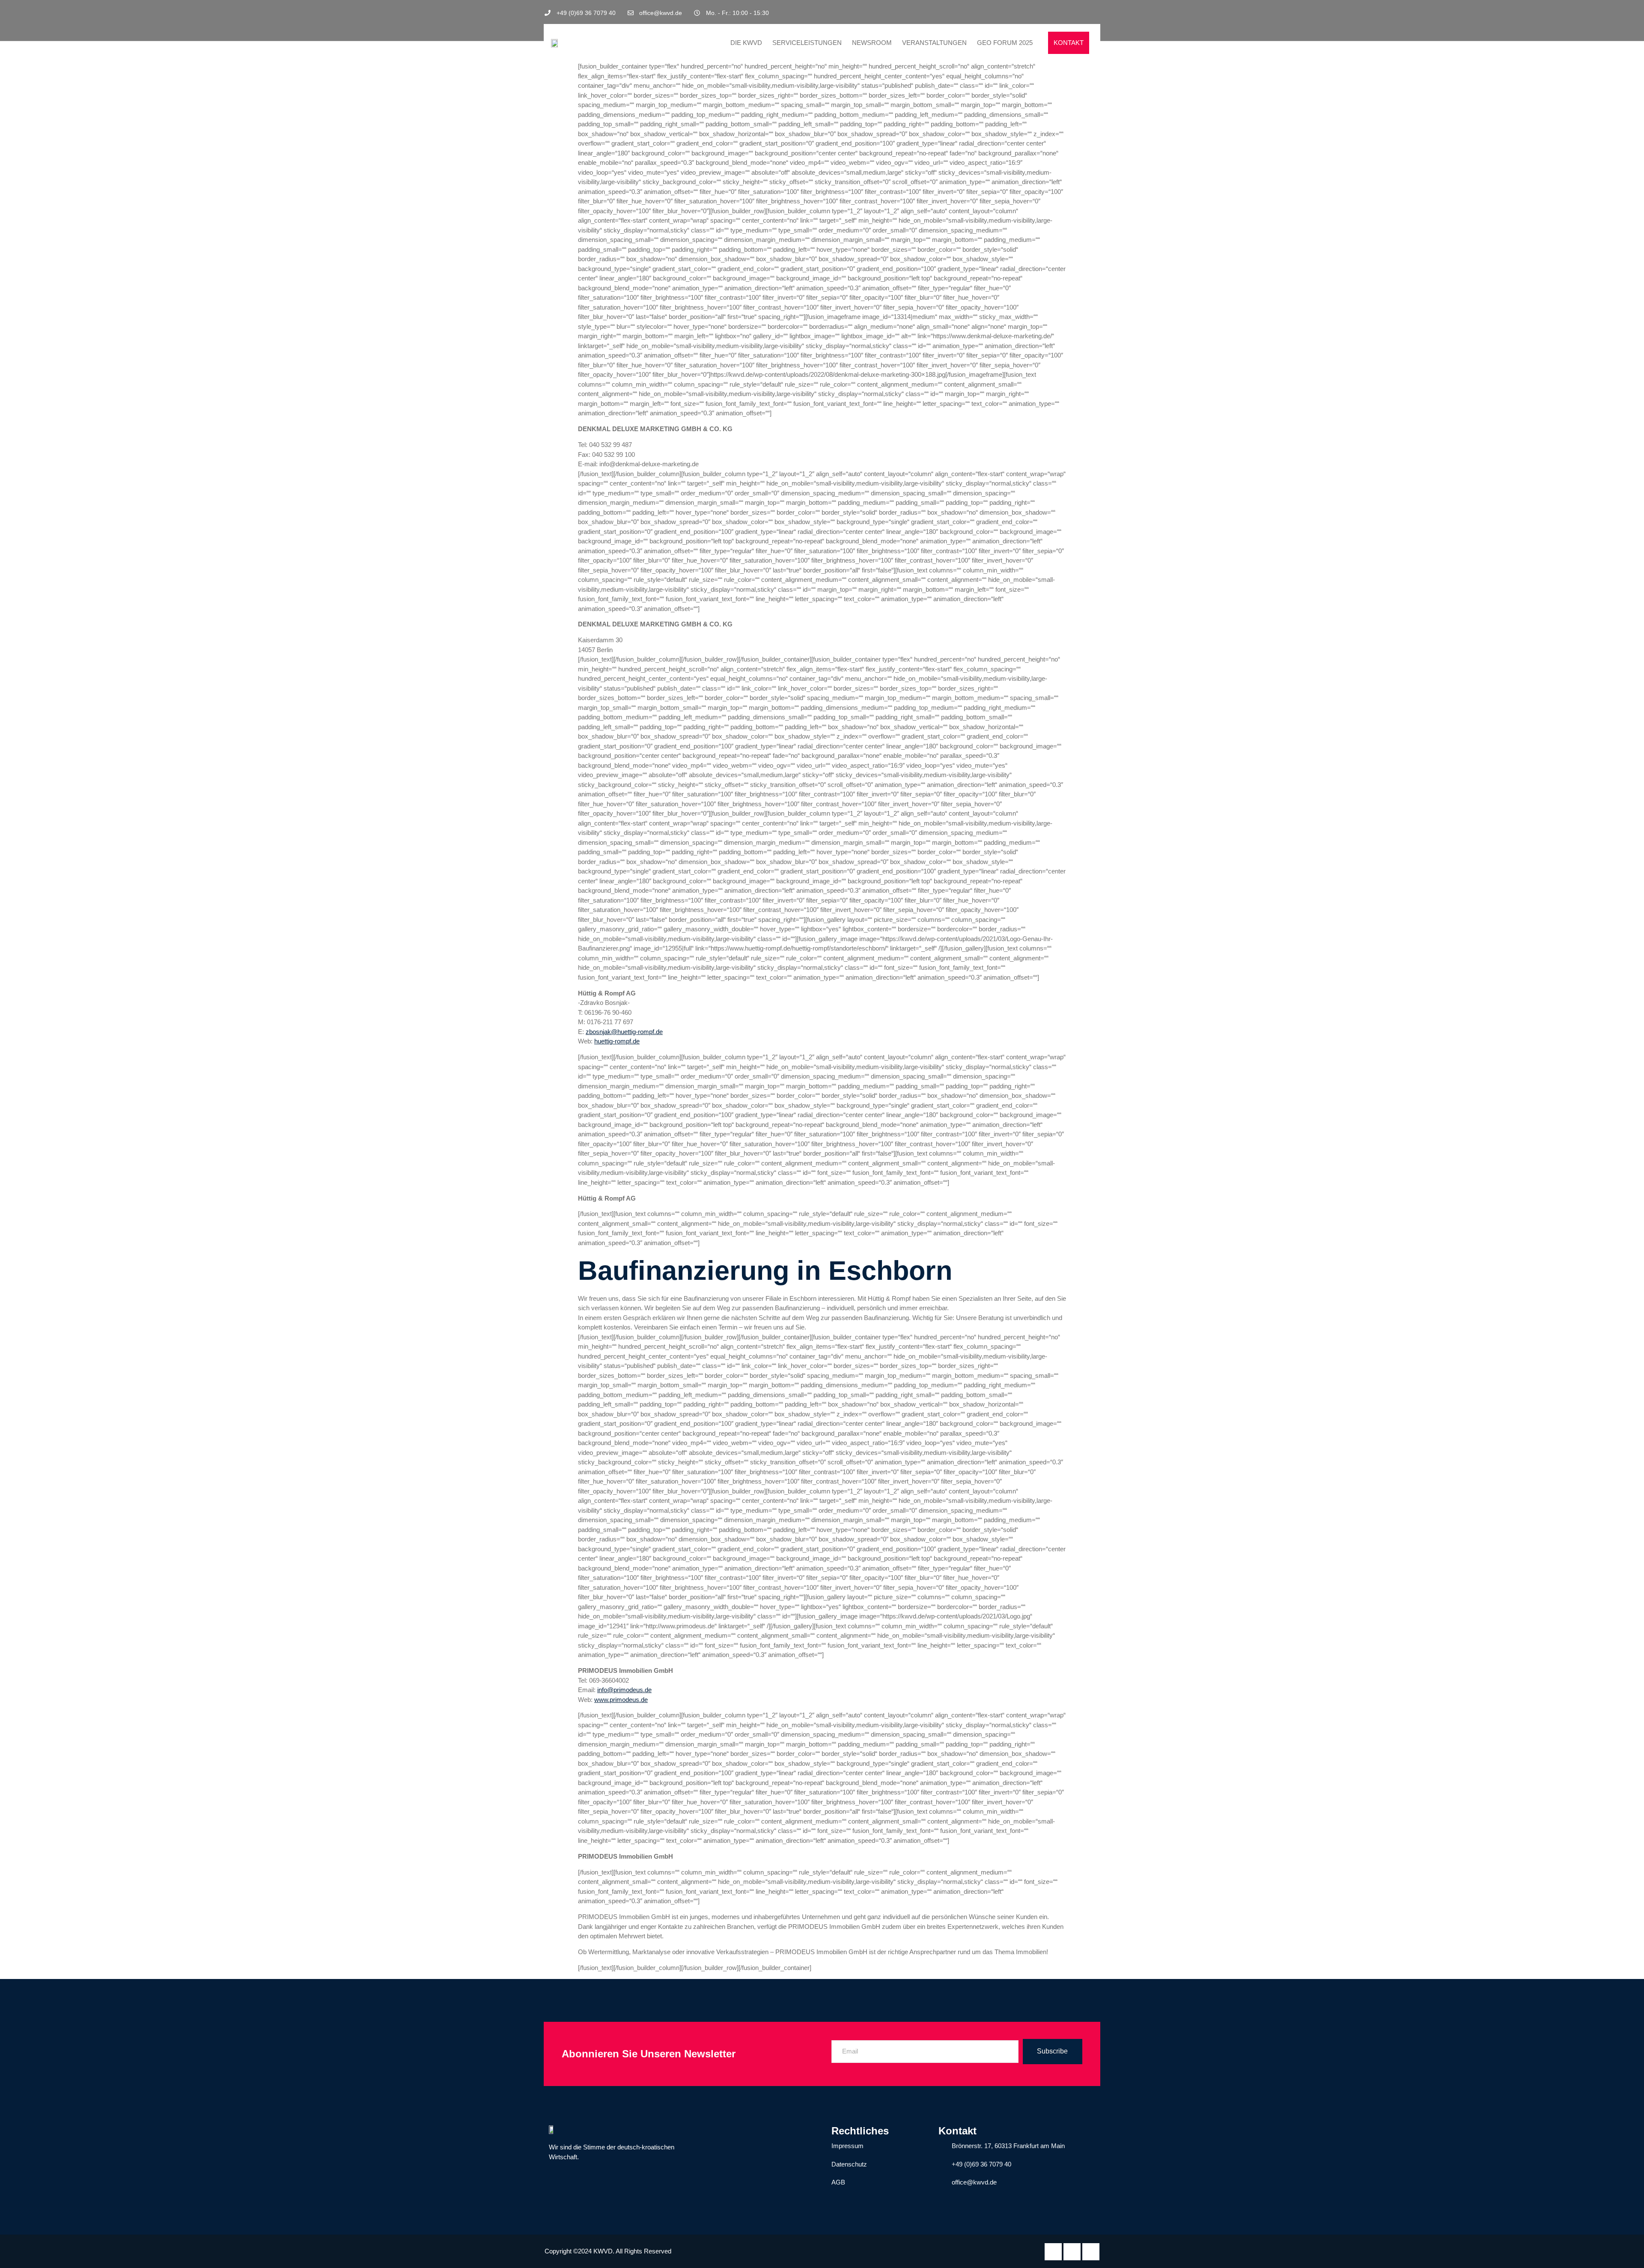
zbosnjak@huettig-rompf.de (624, 1032)
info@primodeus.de (624, 1690)
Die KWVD (746, 43)
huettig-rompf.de (617, 1041)
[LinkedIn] (1078, 13)
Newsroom (872, 43)
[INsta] (1091, 2252)
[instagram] (1093, 13)
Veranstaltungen (934, 43)
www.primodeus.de (621, 1700)
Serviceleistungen (807, 43)
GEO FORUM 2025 (1005, 43)
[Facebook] (1064, 13)
